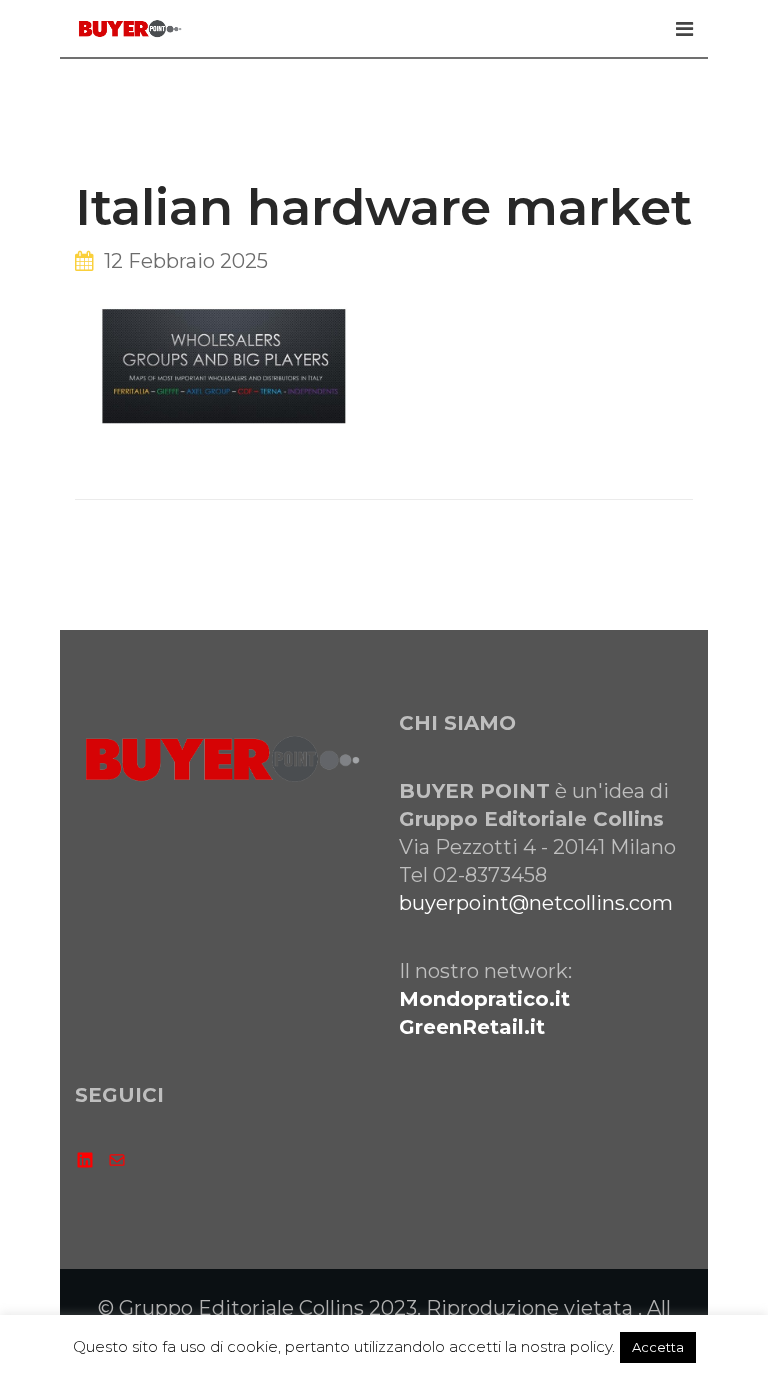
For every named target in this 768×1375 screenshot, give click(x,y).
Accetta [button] (658, 1347)
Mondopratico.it (484, 999)
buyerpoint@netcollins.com (536, 903)
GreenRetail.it (472, 1027)
